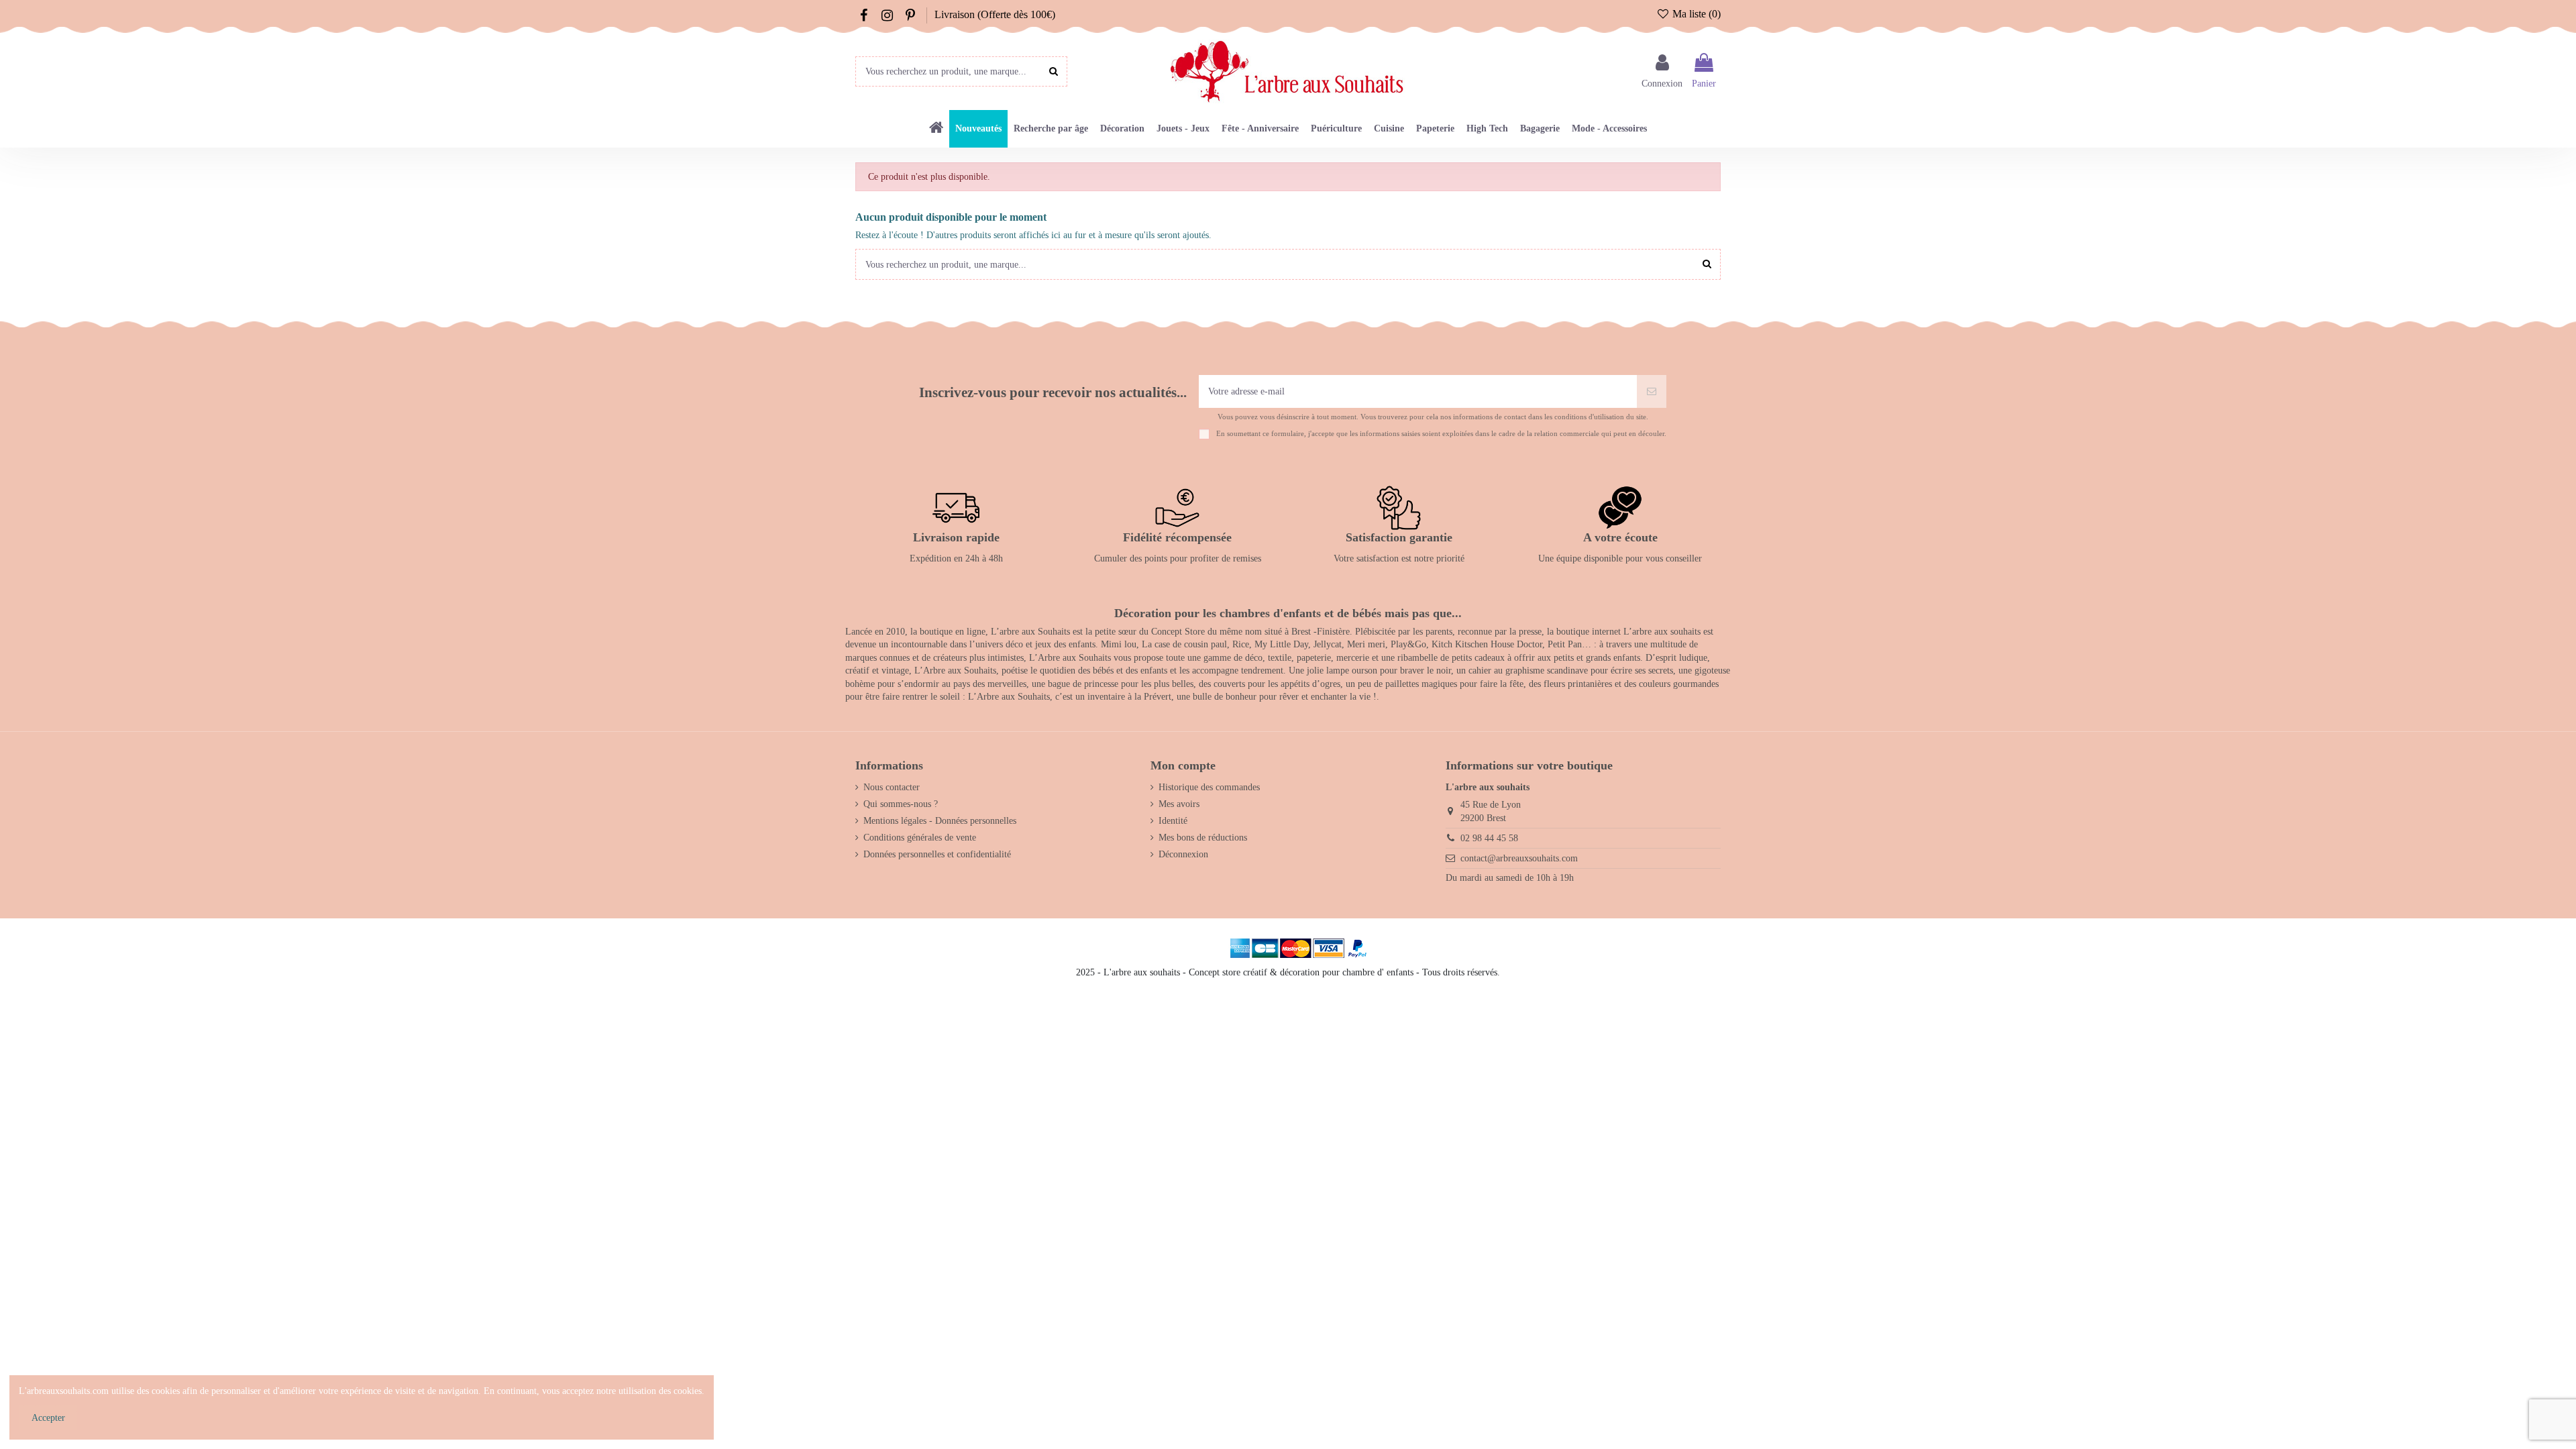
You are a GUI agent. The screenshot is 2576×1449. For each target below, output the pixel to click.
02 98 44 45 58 (1489, 838)
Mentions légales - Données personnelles (940, 821)
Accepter (48, 1418)
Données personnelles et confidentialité (937, 854)
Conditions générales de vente (920, 838)
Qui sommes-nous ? (901, 804)
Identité (1173, 821)
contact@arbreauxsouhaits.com (1519, 858)
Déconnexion (1183, 854)
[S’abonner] (1652, 391)
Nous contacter (892, 787)
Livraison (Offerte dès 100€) (995, 14)
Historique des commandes (1209, 787)
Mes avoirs (1179, 804)
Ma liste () (1695, 14)
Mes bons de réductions (1203, 838)
